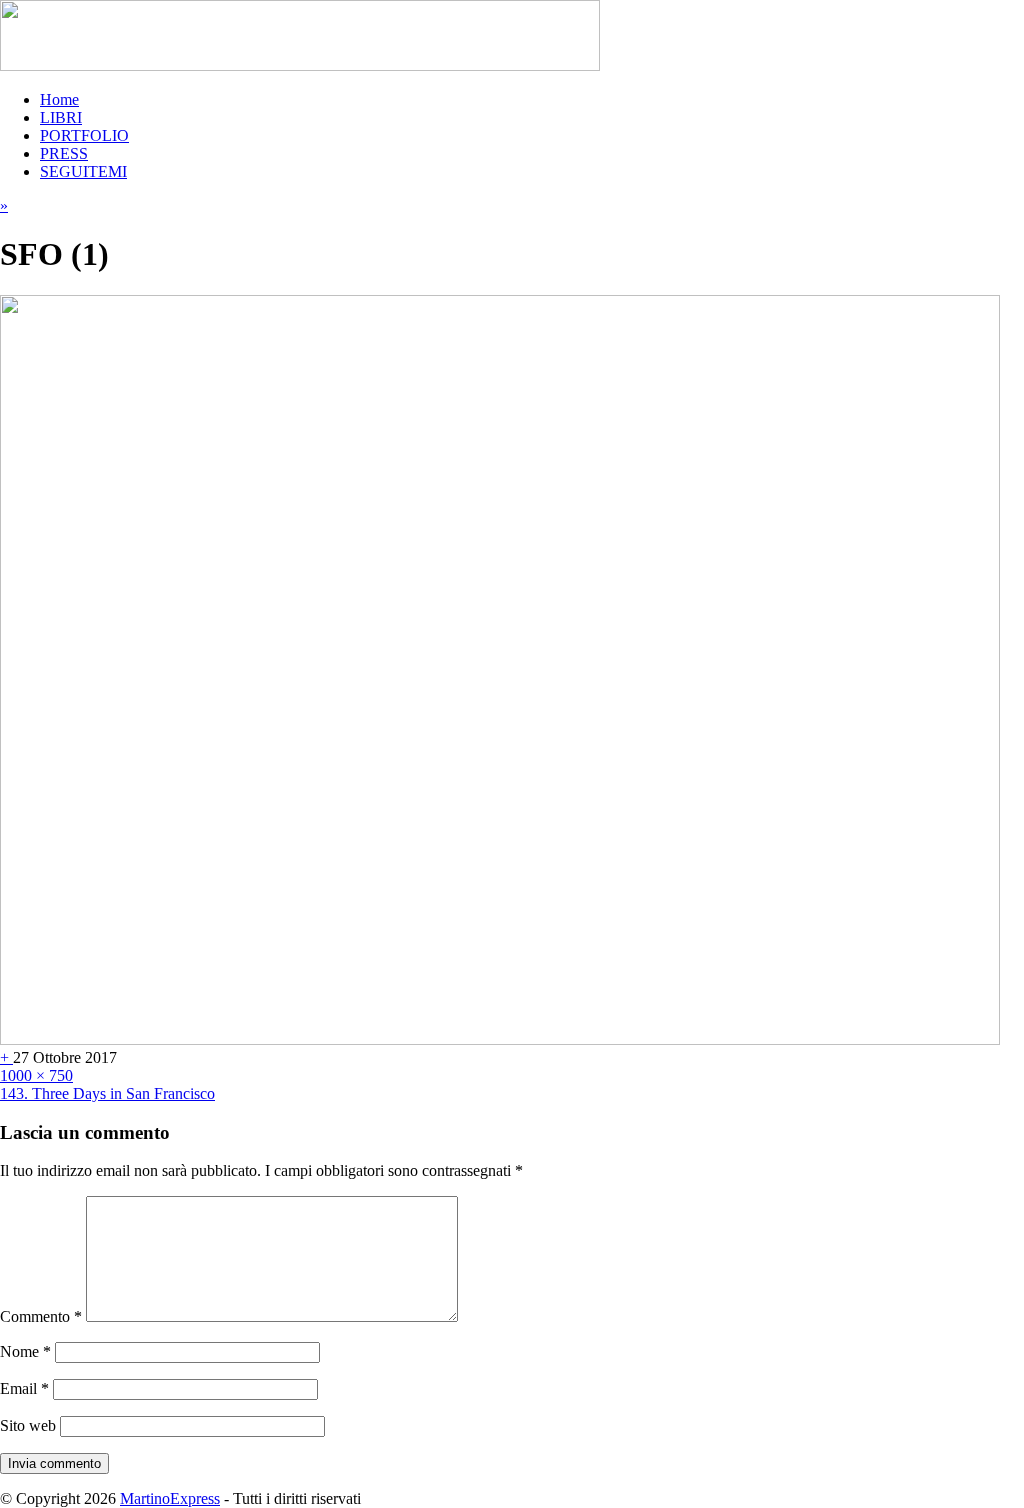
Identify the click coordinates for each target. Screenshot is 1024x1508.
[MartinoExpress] (300, 65)
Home (59, 99)
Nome (25, 1351)
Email (24, 1388)
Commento (41, 1316)
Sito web (28, 1425)
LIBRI (61, 117)
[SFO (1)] (500, 1039)
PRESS (64, 153)
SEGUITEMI (83, 171)
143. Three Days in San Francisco (107, 1093)
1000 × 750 (36, 1075)
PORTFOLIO (84, 135)
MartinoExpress (170, 1498)
